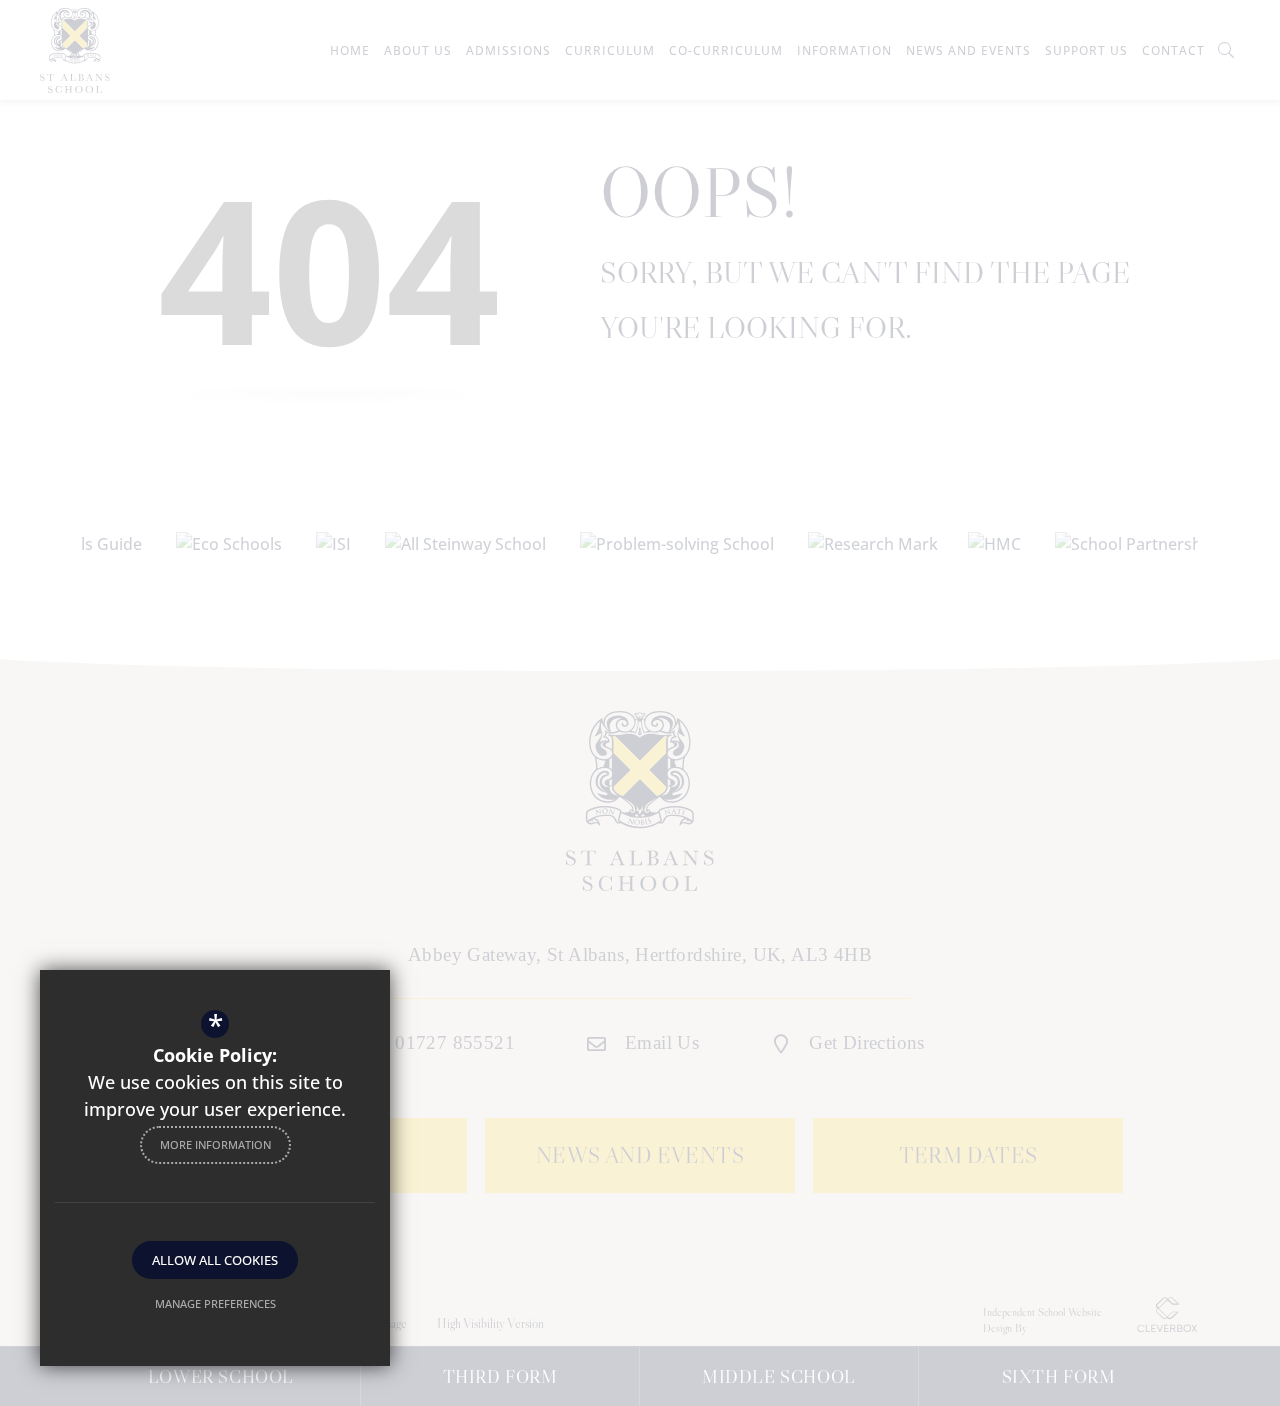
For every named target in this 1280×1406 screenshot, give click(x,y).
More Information (215, 1144)
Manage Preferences (215, 1303)
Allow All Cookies (215, 1260)
